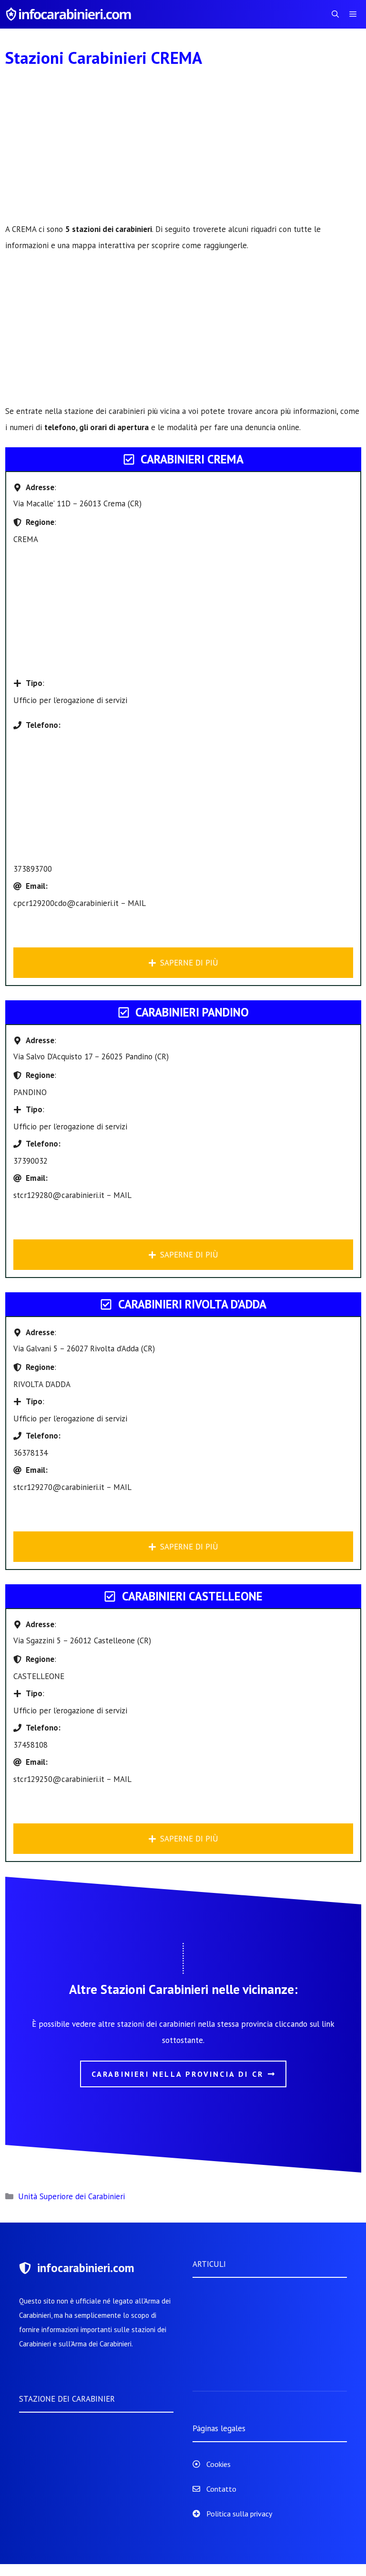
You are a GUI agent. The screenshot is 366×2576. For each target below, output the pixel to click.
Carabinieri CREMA (192, 459)
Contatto (221, 2489)
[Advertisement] (183, 151)
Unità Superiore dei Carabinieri (71, 2196)
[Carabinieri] (70, 14)
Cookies (219, 2464)
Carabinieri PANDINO (192, 1012)
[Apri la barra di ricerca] (335, 14)
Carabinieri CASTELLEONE (192, 1596)
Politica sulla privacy (239, 2514)
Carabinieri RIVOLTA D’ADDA (192, 1304)
